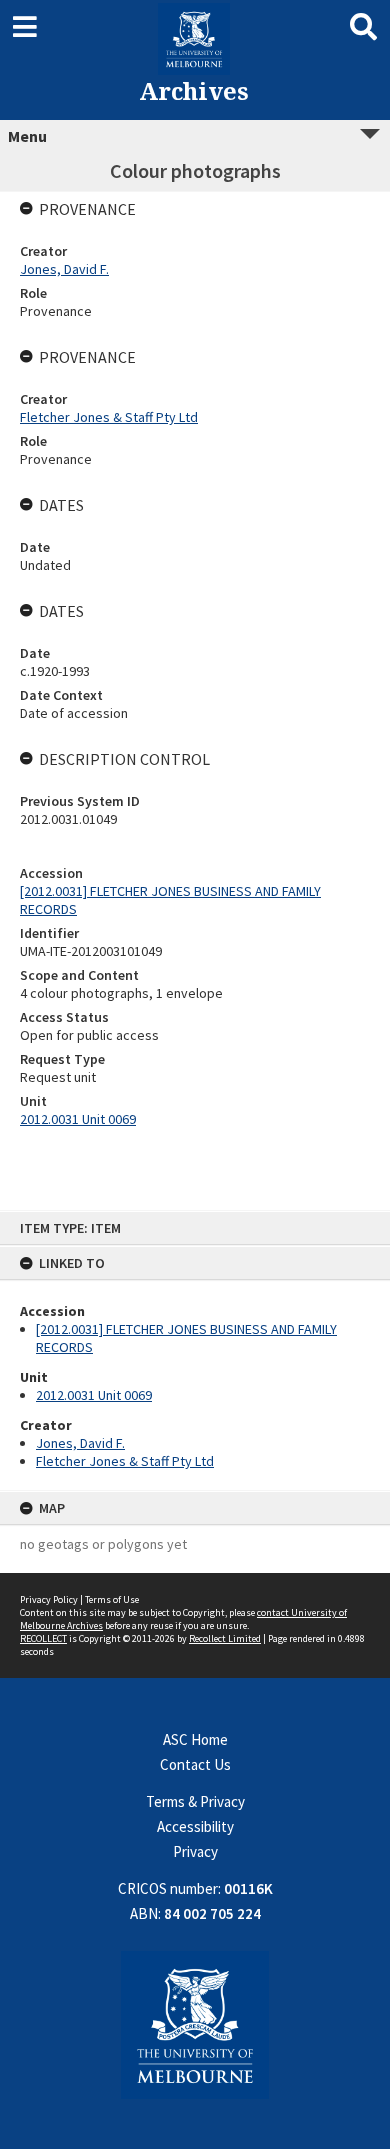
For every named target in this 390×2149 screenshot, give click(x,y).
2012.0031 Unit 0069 (94, 1395)
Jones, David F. (80, 1443)
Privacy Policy (49, 1599)
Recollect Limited (225, 1638)
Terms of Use (112, 1599)
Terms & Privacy (195, 1801)
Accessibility (195, 1826)
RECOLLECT (43, 1638)
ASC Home (195, 1739)
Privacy (195, 1851)
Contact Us (195, 1764)
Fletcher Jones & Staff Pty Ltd (125, 1461)
